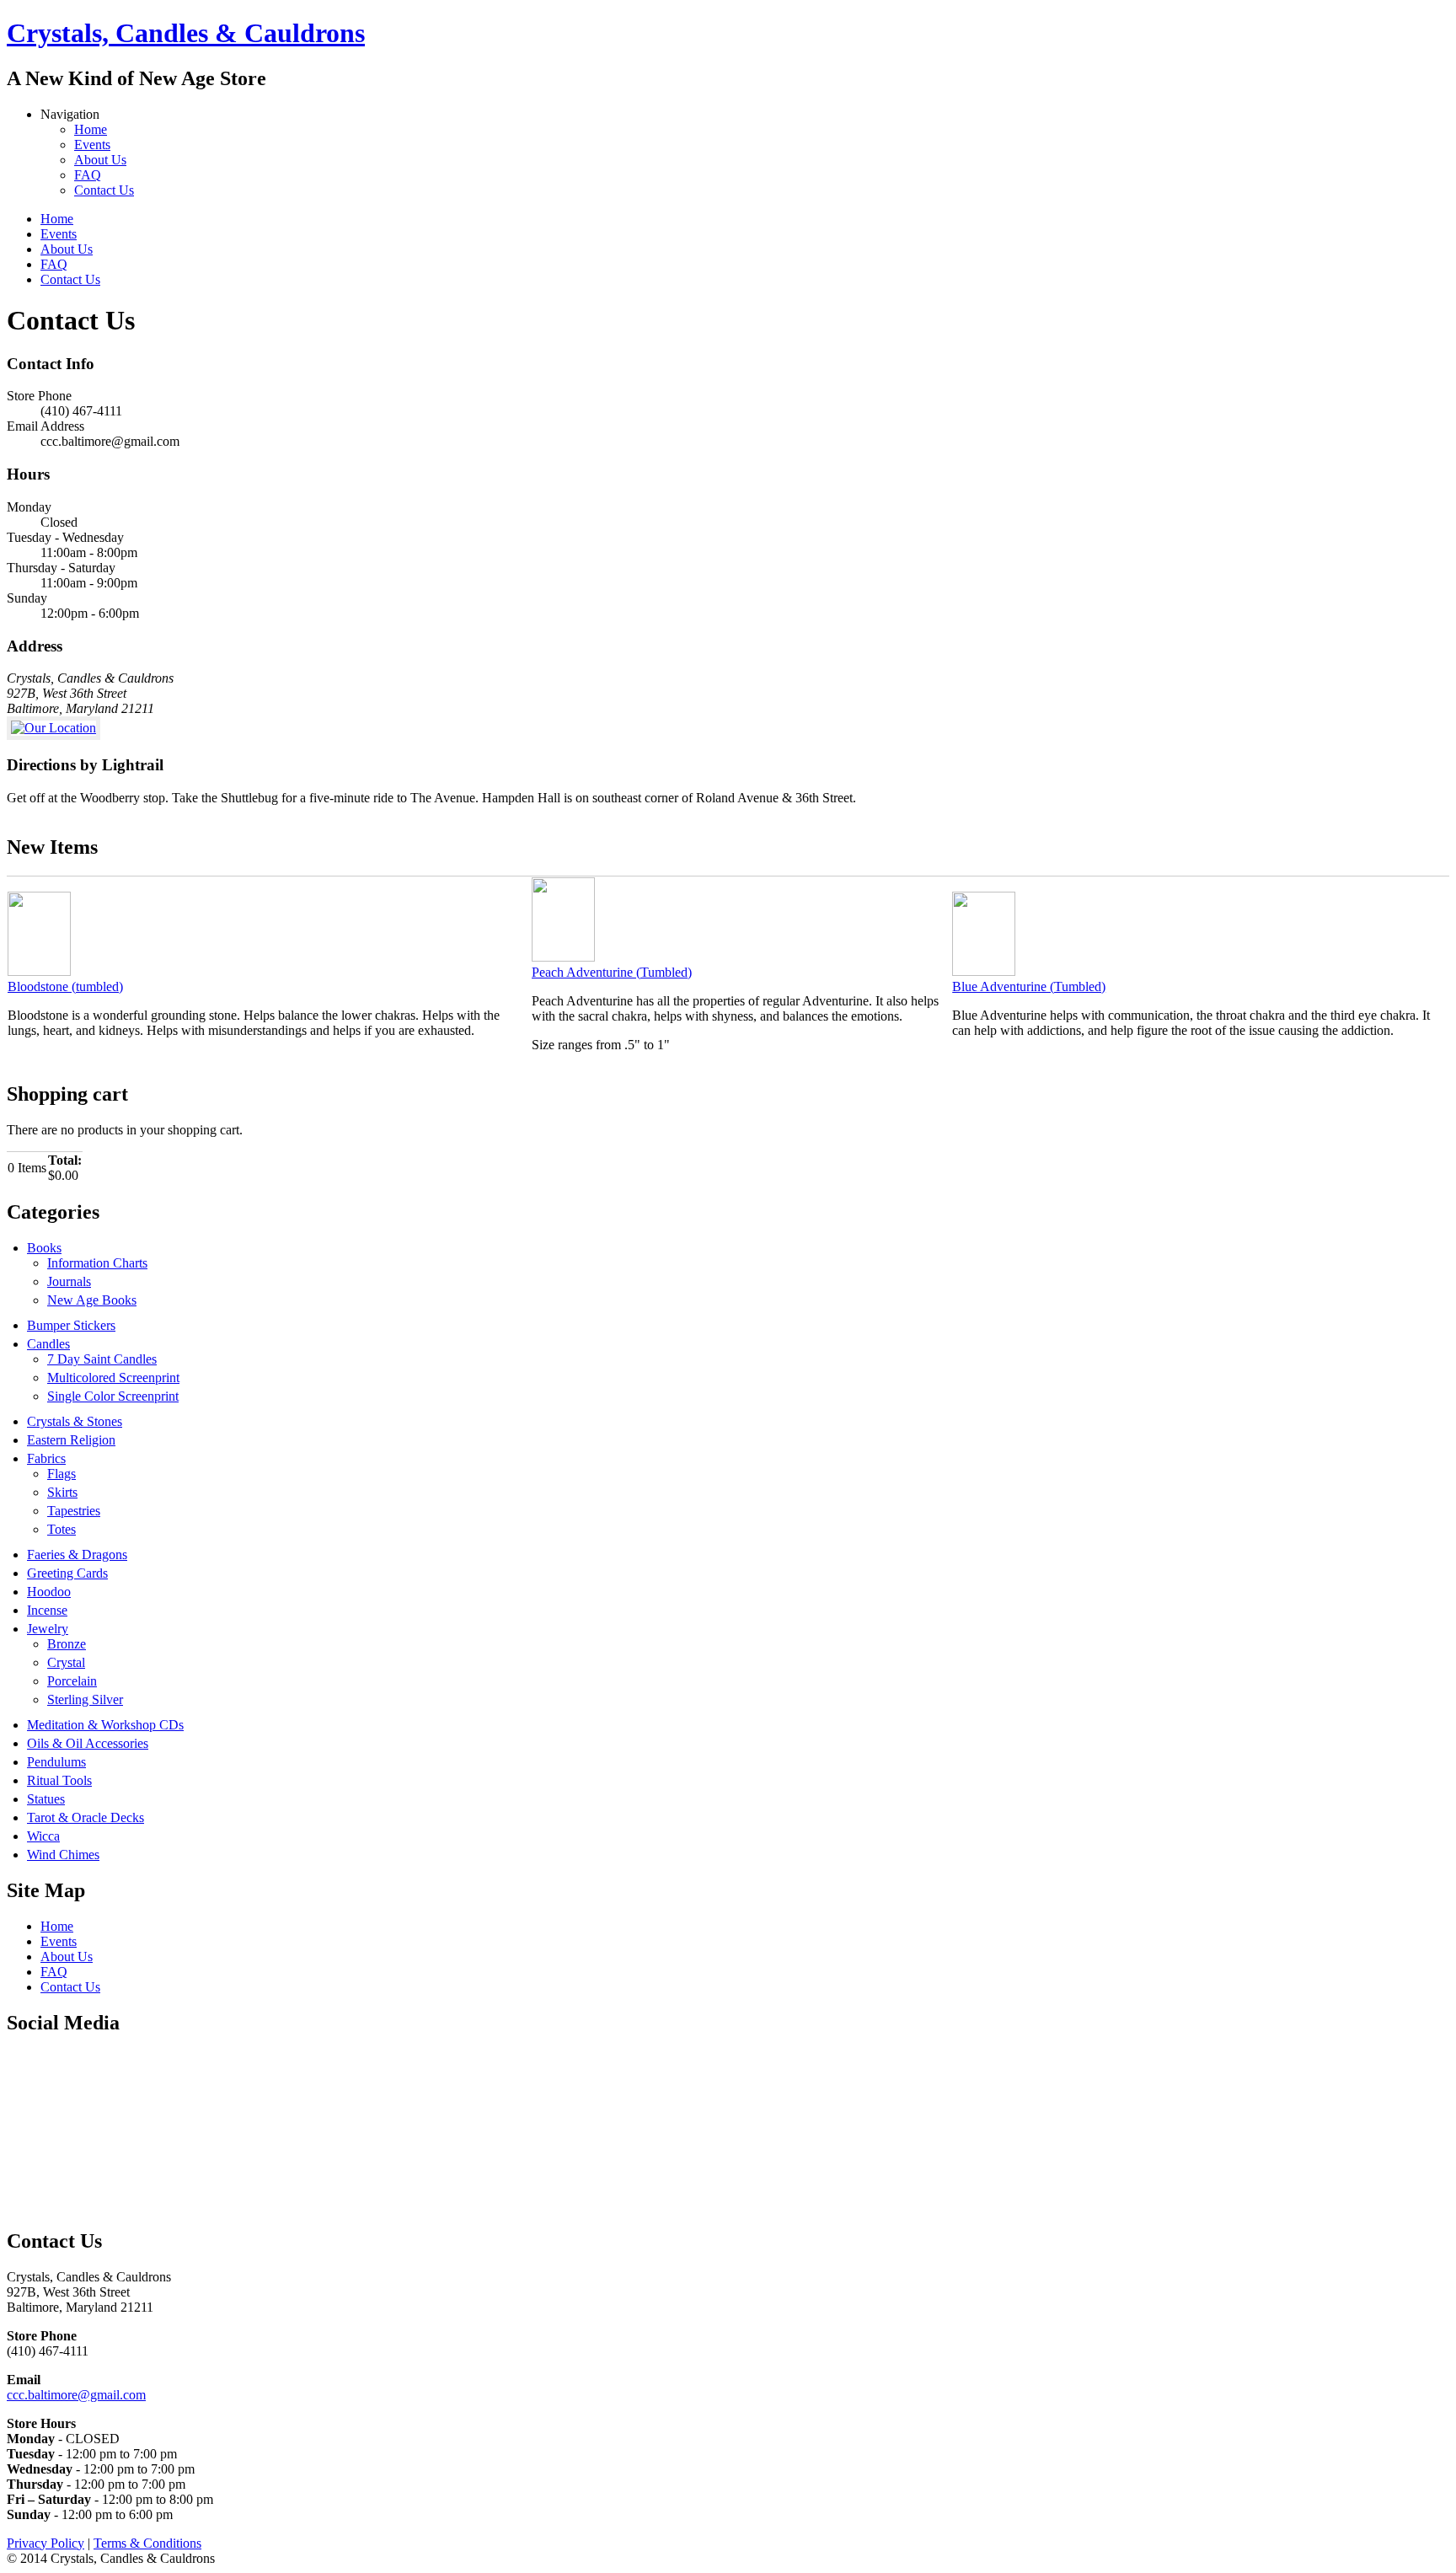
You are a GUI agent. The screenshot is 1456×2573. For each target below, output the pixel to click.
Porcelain (72, 1681)
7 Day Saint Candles (102, 1359)
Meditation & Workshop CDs (105, 1725)
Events (92, 145)
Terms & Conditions (147, 2543)
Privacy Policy (45, 2543)
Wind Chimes (63, 1855)
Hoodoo (49, 1592)
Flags (62, 1474)
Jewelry (48, 1629)
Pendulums (56, 1762)
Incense (47, 1610)
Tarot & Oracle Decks (86, 1817)
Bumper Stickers (71, 1325)
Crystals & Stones (75, 1421)
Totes (62, 1529)
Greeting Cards (67, 1573)
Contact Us (104, 190)
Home (91, 129)
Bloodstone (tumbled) (65, 986)
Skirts (62, 1492)
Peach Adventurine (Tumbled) (612, 972)
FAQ (88, 175)
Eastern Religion (71, 1440)
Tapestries (74, 1511)
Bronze (67, 1644)
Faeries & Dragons (77, 1555)
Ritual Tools (59, 1780)
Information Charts (97, 1263)
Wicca (43, 1836)
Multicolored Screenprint (113, 1378)
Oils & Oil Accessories (88, 1743)
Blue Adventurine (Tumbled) (1029, 986)
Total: (65, 1160)
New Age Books (92, 1300)
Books (44, 1248)
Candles (48, 1344)
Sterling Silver (85, 1699)
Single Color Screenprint (113, 1396)
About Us (100, 160)
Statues (46, 1799)
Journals (69, 1281)
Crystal (66, 1662)
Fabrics (46, 1458)
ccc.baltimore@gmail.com (76, 2395)
